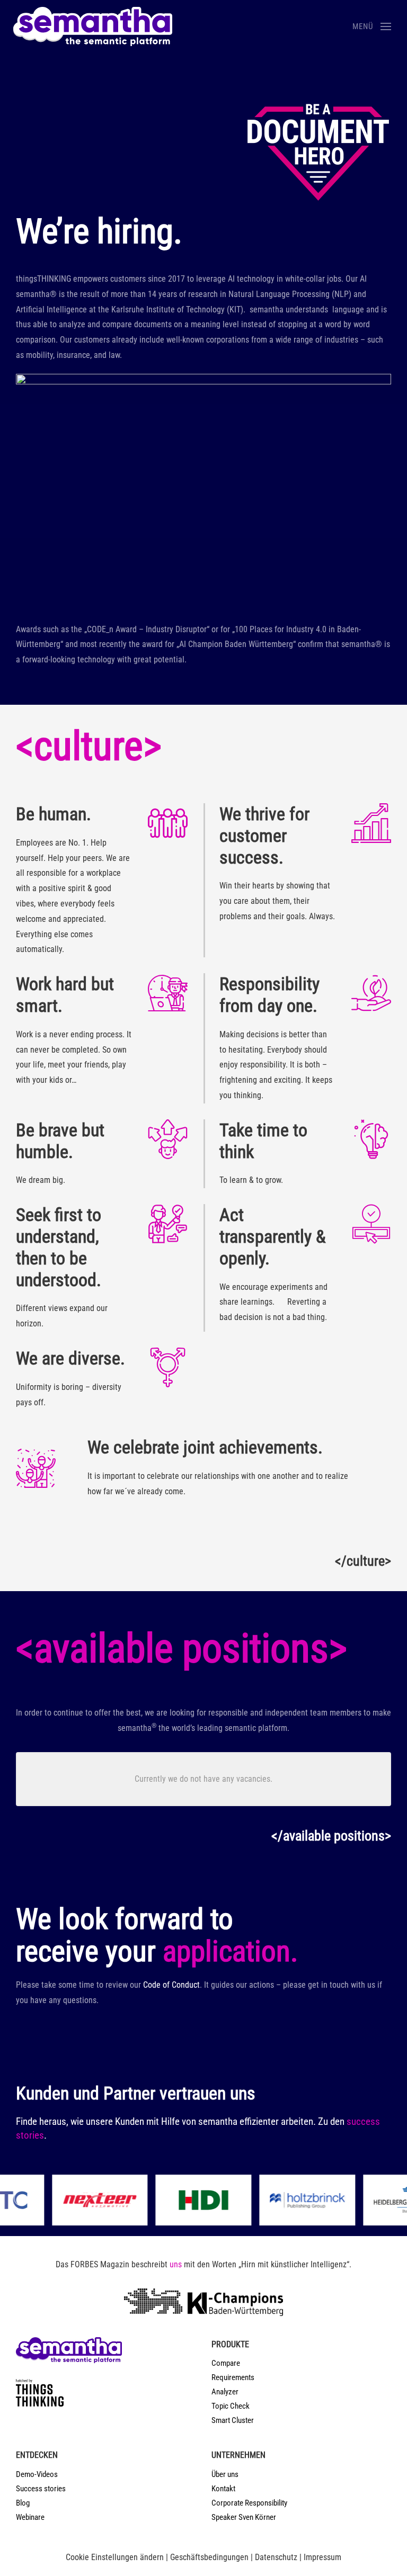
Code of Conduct (171, 1985)
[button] (372, 26)
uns (176, 2264)
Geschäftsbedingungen (209, 2557)
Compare (226, 2363)
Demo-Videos (37, 2474)
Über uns (225, 2474)
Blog (23, 2503)
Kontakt (223, 2489)
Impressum (322, 2557)
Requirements (233, 2377)
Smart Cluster (233, 2420)
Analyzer (225, 2392)
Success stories (41, 2489)
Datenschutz (276, 2557)
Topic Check (231, 2406)
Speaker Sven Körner (244, 2517)
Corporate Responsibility (249, 2503)
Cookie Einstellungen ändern (115, 2557)
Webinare (30, 2517)
